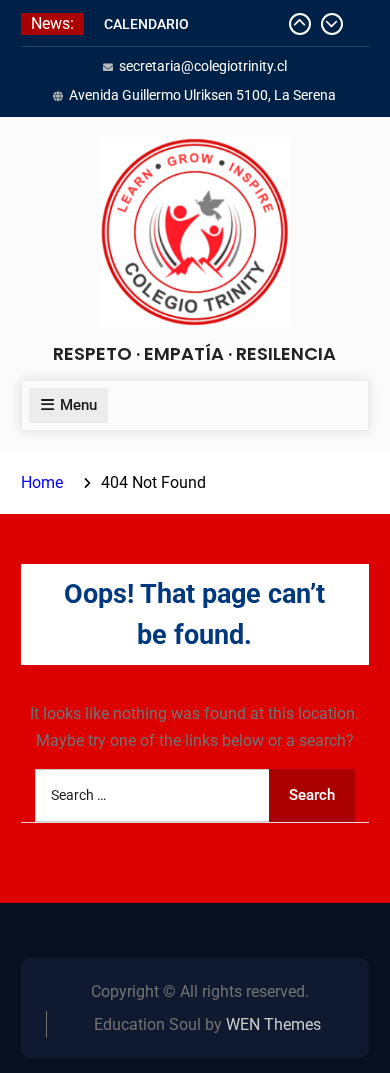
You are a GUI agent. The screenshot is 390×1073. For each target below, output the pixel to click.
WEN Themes (273, 1024)
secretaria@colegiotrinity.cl (203, 66)
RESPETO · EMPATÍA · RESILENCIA (194, 353)
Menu (78, 405)
